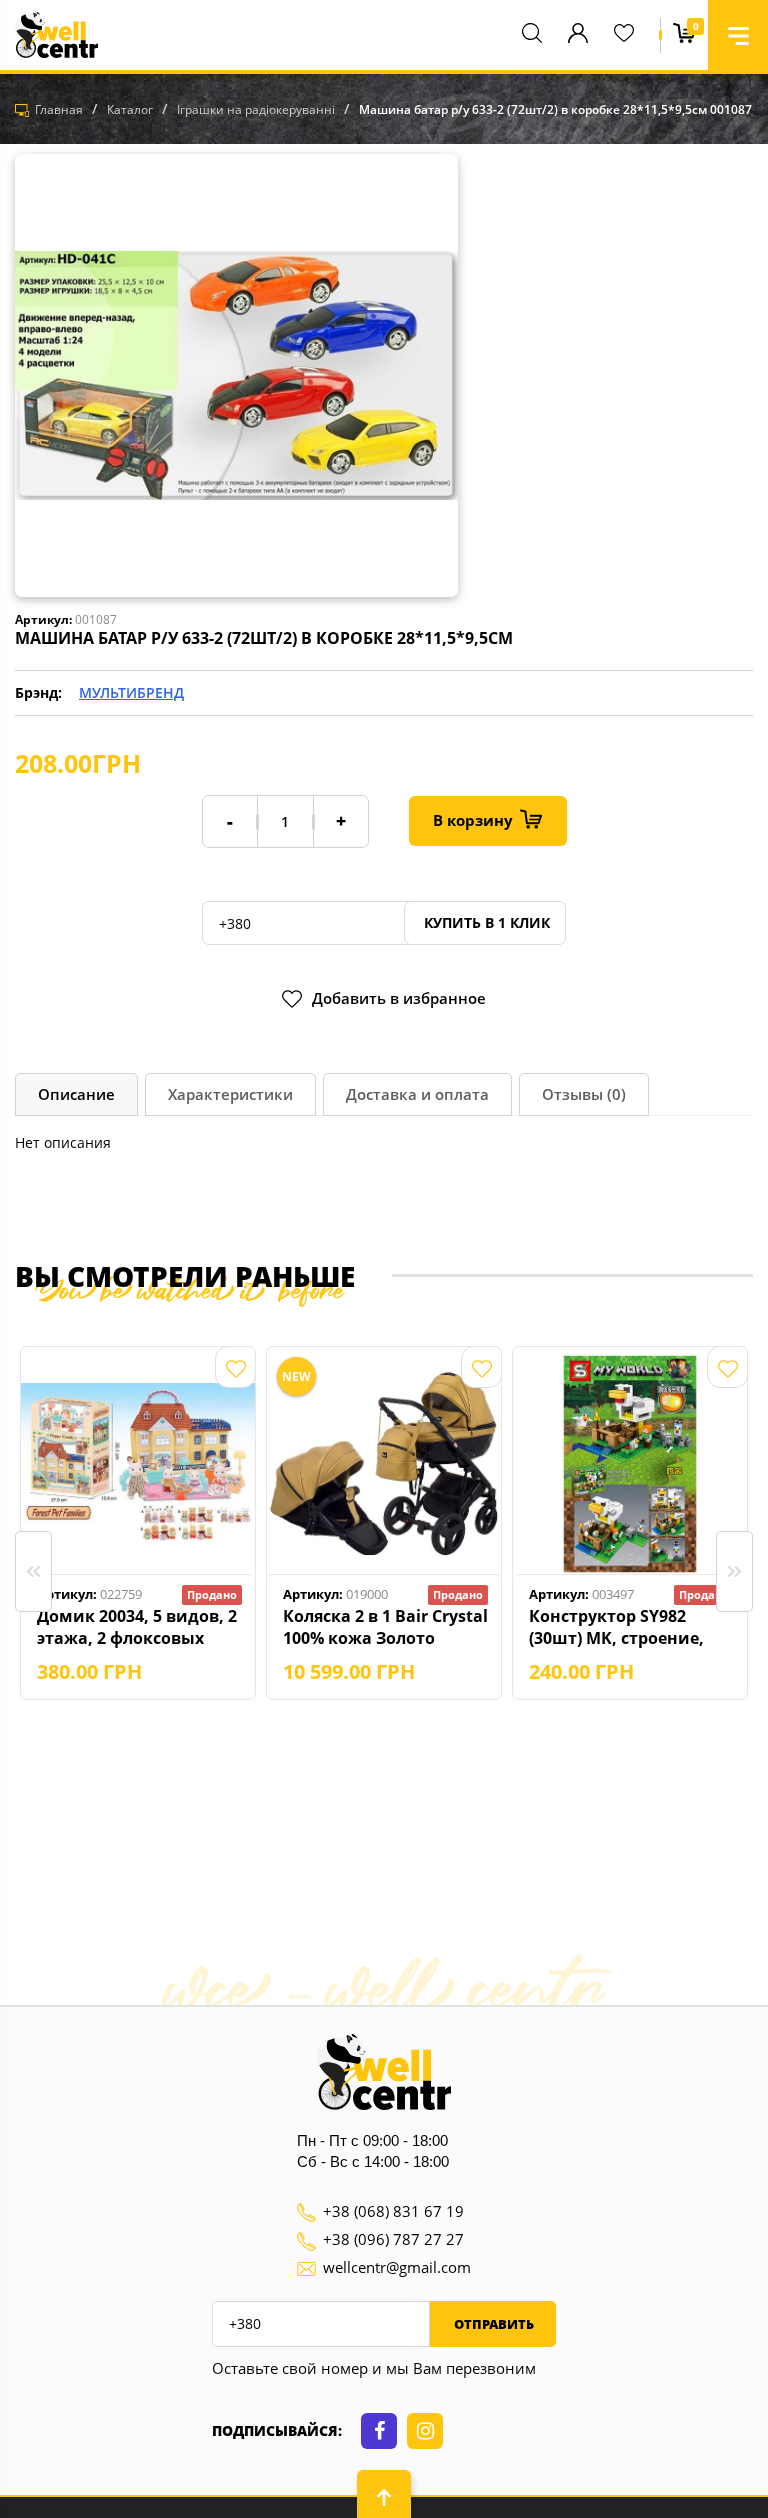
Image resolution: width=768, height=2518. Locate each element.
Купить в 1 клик (485, 922)
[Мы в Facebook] (379, 2431)
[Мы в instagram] (425, 2431)
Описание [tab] (76, 1094)
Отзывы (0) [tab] (584, 1094)
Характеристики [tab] (230, 1094)
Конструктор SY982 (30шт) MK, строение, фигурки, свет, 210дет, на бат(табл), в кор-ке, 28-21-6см (622, 1627)
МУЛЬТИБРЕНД (131, 692)
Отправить (492, 2324)
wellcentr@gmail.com (397, 2267)
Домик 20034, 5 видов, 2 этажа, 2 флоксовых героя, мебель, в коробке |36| (137, 1627)
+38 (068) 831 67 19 (393, 2211)
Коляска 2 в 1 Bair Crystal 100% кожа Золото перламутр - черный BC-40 (385, 1627)
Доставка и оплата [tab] (417, 1094)
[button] (738, 35)
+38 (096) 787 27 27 (393, 2239)
